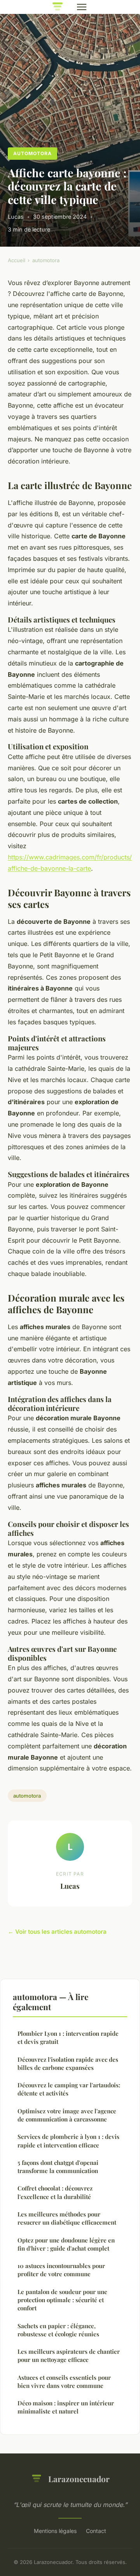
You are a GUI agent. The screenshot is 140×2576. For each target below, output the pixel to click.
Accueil (17, 260)
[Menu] (82, 7)
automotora (32, 153)
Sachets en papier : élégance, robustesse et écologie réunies (58, 2330)
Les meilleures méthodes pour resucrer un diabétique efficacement (67, 2218)
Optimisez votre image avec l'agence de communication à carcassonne (67, 2115)
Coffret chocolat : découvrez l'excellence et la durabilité (55, 2192)
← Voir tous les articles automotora (57, 1932)
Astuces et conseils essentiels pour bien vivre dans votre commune (64, 2382)
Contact (96, 2531)
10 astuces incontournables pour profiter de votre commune (61, 2270)
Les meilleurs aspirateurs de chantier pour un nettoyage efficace (69, 2356)
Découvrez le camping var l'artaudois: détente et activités (69, 2089)
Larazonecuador (79, 2479)
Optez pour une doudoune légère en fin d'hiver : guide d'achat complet (66, 2244)
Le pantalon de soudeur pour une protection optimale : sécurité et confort (62, 2300)
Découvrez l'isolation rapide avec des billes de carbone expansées (68, 2063)
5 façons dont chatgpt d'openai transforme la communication (58, 2167)
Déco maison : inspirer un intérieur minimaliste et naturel (66, 2407)
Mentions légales (55, 2531)
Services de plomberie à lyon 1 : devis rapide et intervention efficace (68, 2141)
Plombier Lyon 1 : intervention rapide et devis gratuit (68, 2037)
